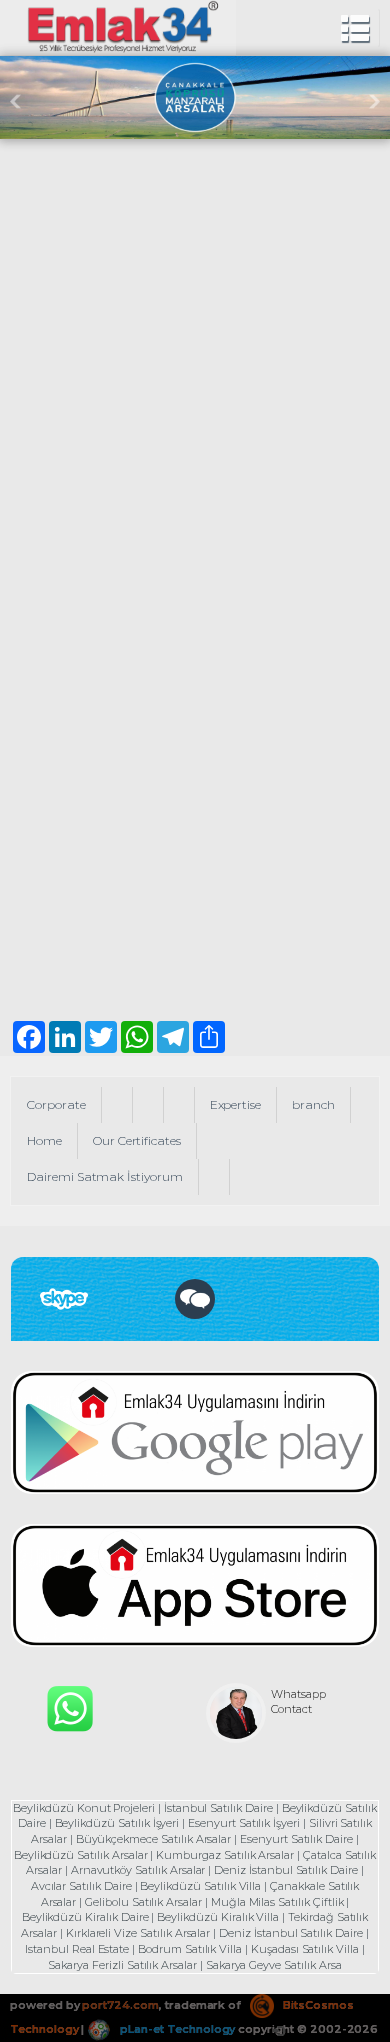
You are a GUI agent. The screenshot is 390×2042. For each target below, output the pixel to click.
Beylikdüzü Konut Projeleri (84, 1808)
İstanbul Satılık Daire (218, 1808)
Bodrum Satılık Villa (190, 1949)
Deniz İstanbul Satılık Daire (286, 1870)
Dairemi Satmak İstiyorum (105, 1176)
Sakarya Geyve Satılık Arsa (274, 1965)
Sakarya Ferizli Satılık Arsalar (122, 1965)
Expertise (236, 1104)
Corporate (56, 1104)
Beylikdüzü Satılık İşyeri (117, 1823)
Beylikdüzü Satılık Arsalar (81, 1855)
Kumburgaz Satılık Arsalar (225, 1855)
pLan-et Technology (176, 2029)
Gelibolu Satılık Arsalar (143, 1902)
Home (44, 1140)
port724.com (120, 2005)
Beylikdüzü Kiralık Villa (218, 1917)
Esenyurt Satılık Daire (296, 1839)
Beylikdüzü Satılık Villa (200, 1886)
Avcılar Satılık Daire (81, 1886)
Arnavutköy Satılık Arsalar (138, 1870)
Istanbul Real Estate (77, 1949)
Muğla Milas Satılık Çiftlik (277, 1902)
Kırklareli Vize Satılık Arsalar (138, 1933)
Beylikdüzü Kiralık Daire (85, 1917)
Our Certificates (137, 1140)
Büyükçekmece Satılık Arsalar (154, 1839)
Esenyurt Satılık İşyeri (244, 1823)
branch (313, 1104)
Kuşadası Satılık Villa (305, 1949)
